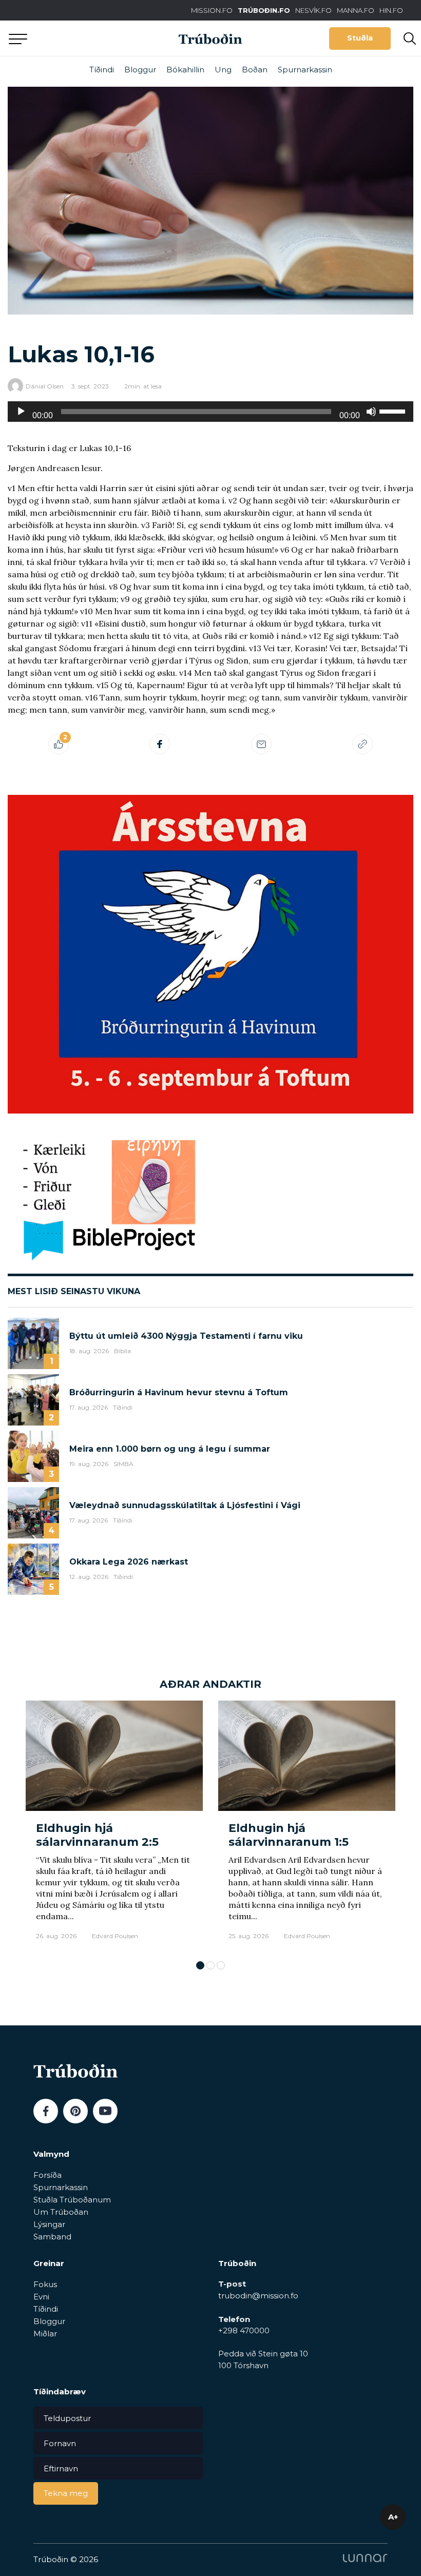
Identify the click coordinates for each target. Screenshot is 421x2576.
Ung (223, 70)
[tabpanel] (114, 1826)
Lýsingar (49, 2224)
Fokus (45, 2284)
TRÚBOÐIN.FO (264, 10)
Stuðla (360, 38)
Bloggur (140, 70)
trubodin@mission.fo (258, 2296)
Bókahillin (185, 70)
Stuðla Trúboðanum (72, 2200)
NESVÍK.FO (313, 10)
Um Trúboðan (61, 2212)
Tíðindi (102, 70)
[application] (210, 412)
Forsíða (47, 2175)
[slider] (394, 411)
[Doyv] (371, 412)
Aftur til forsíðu (95, 38)
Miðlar (45, 2334)
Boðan (255, 70)
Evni (41, 2297)
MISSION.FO (212, 10)
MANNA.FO (356, 10)
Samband (52, 2237)
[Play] (21, 412)
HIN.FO (391, 10)
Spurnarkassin (305, 70)
